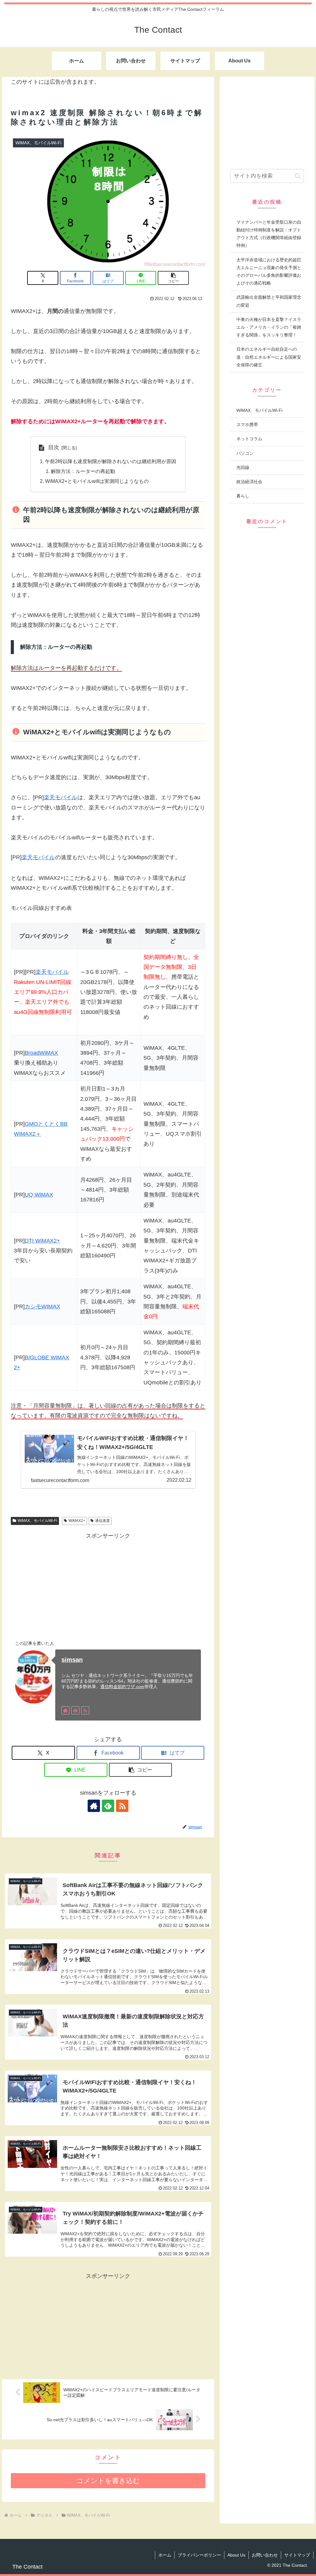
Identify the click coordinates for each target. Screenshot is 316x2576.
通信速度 (102, 1521)
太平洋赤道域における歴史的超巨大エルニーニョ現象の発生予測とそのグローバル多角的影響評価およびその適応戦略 (269, 272)
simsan (72, 1660)
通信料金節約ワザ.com (122, 1687)
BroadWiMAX (41, 1053)
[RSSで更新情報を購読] (85, 1710)
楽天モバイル (60, 797)
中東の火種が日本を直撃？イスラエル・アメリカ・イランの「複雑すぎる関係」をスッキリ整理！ (269, 327)
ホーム (165, 2555)
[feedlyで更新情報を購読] (75, 1710)
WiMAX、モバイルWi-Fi (37, 1521)
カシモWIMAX (42, 1307)
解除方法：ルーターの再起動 (83, 471)
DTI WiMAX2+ (42, 1241)
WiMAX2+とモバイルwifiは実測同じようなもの (97, 481)
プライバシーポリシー (199, 2555)
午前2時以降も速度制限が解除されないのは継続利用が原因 (111, 461)
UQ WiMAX (39, 1195)
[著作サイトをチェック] (65, 1710)
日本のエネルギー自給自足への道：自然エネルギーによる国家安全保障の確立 (269, 357)
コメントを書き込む (108, 2481)
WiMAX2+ (77, 1521)
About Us (236, 2555)
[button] (173, 278)
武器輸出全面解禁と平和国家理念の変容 (269, 301)
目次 (54, 447)
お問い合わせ (265, 2555)
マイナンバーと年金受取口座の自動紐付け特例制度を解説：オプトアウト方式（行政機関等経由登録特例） (269, 234)
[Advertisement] (108, 1584)
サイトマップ (297, 2555)
